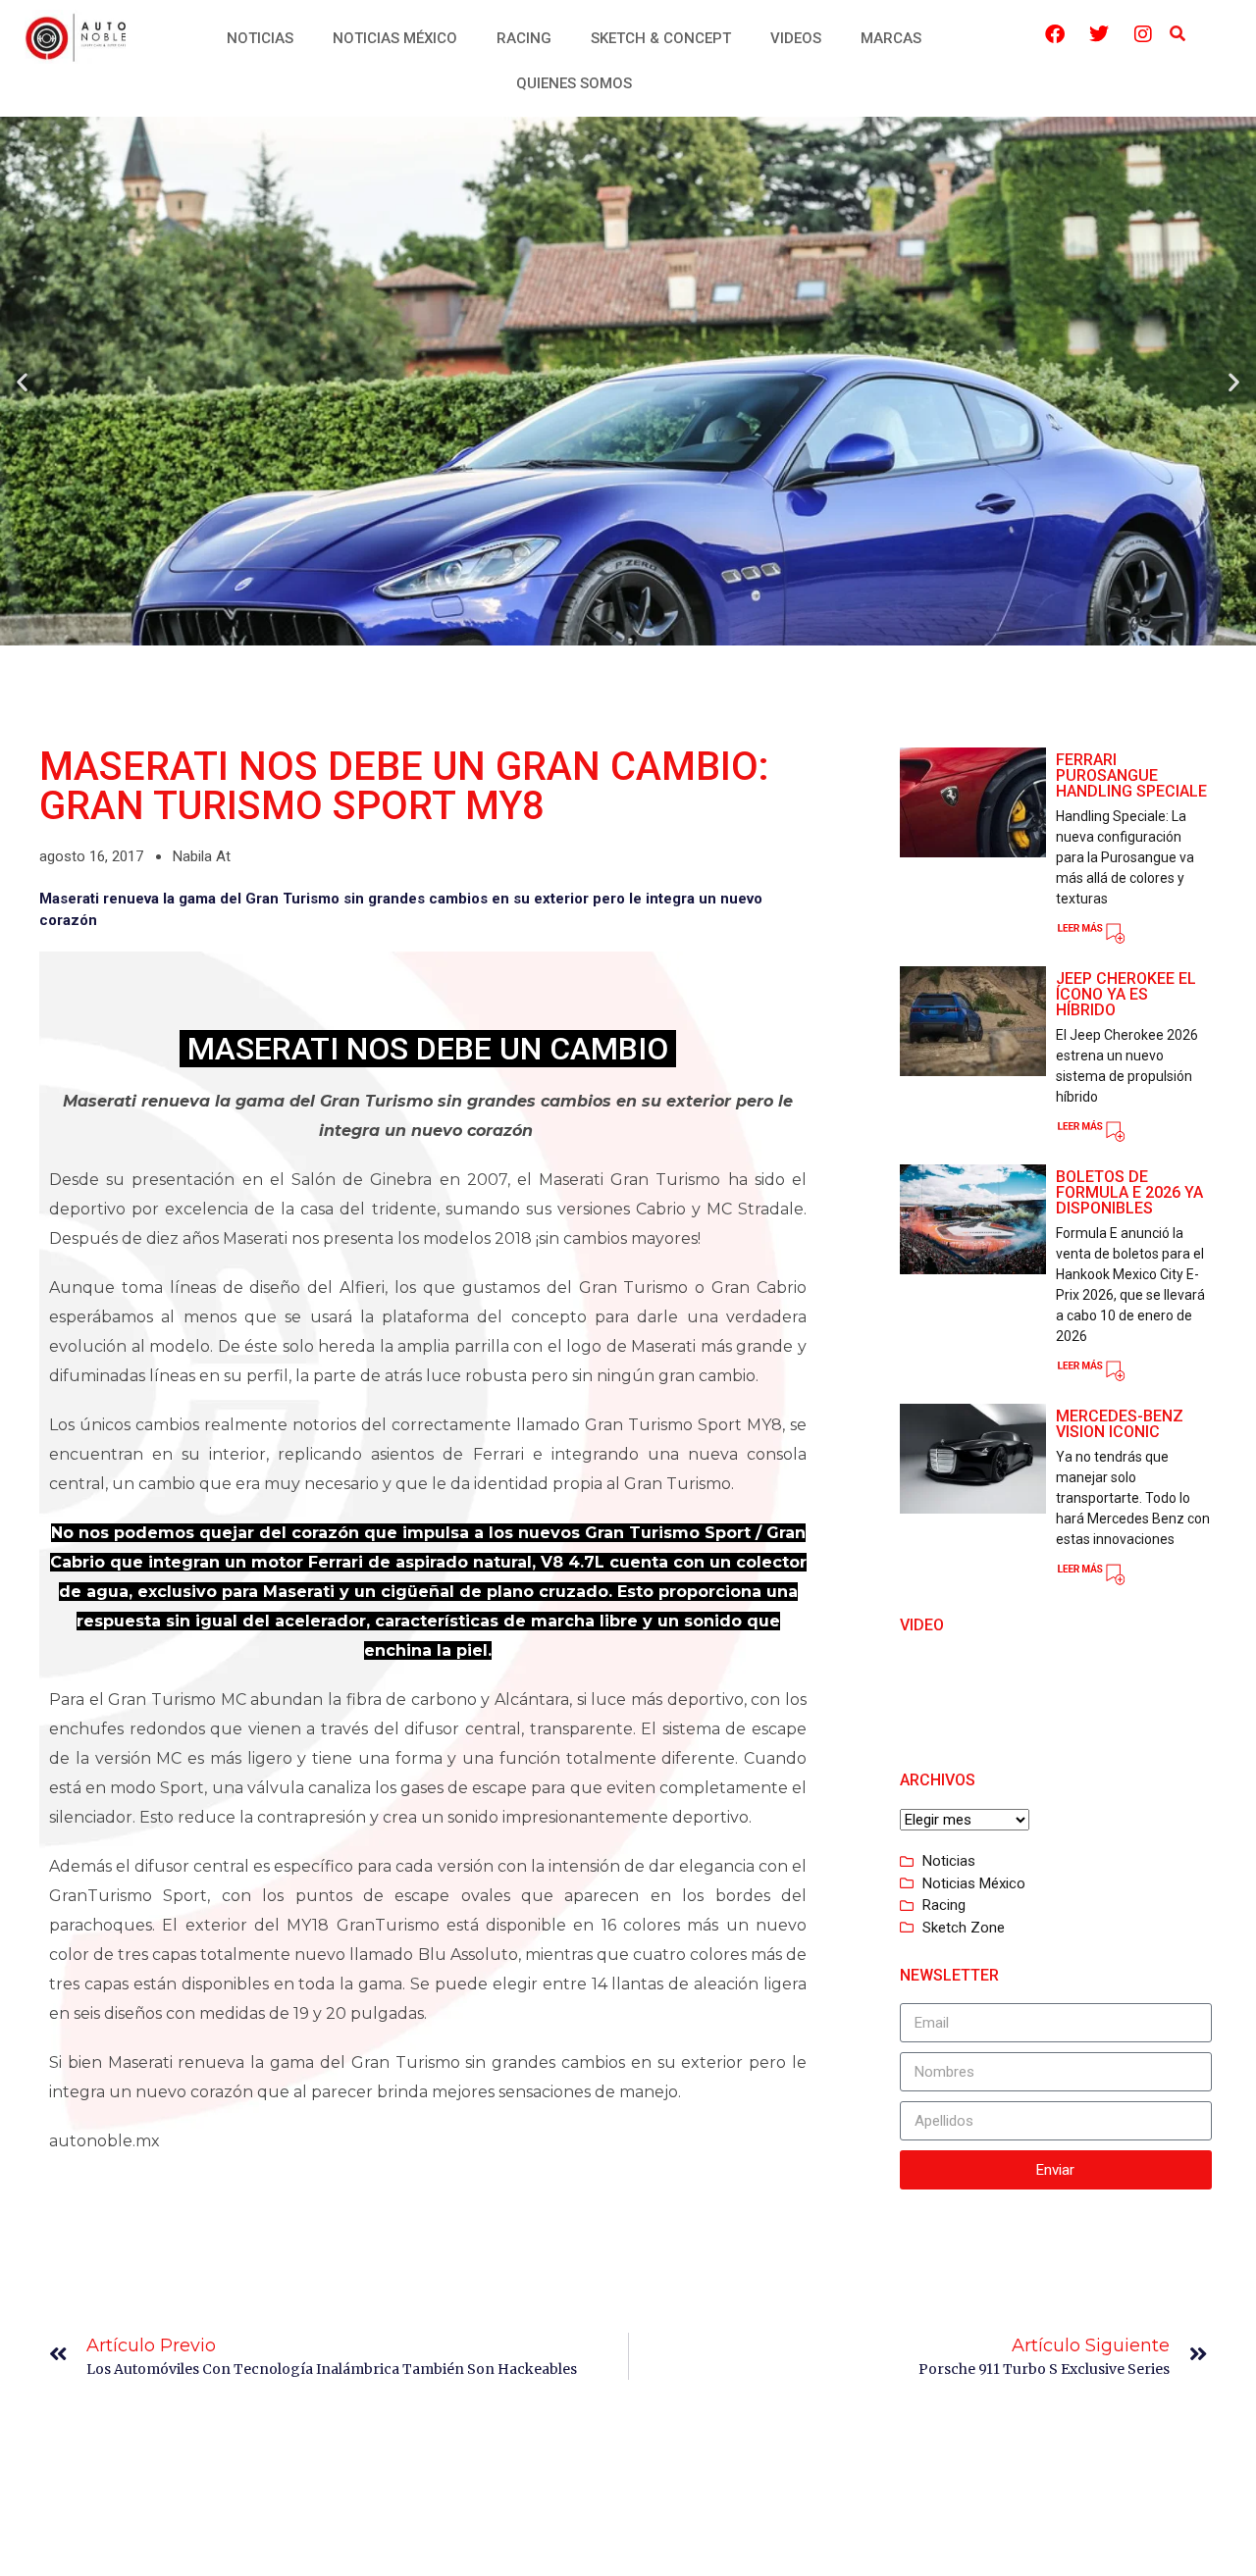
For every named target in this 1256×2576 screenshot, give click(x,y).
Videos (796, 38)
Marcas (891, 38)
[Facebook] (1055, 34)
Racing (524, 38)
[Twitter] (1099, 34)
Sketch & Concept (661, 38)
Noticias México (395, 38)
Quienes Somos (574, 83)
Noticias (260, 38)
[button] (1177, 35)
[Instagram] (1143, 34)
